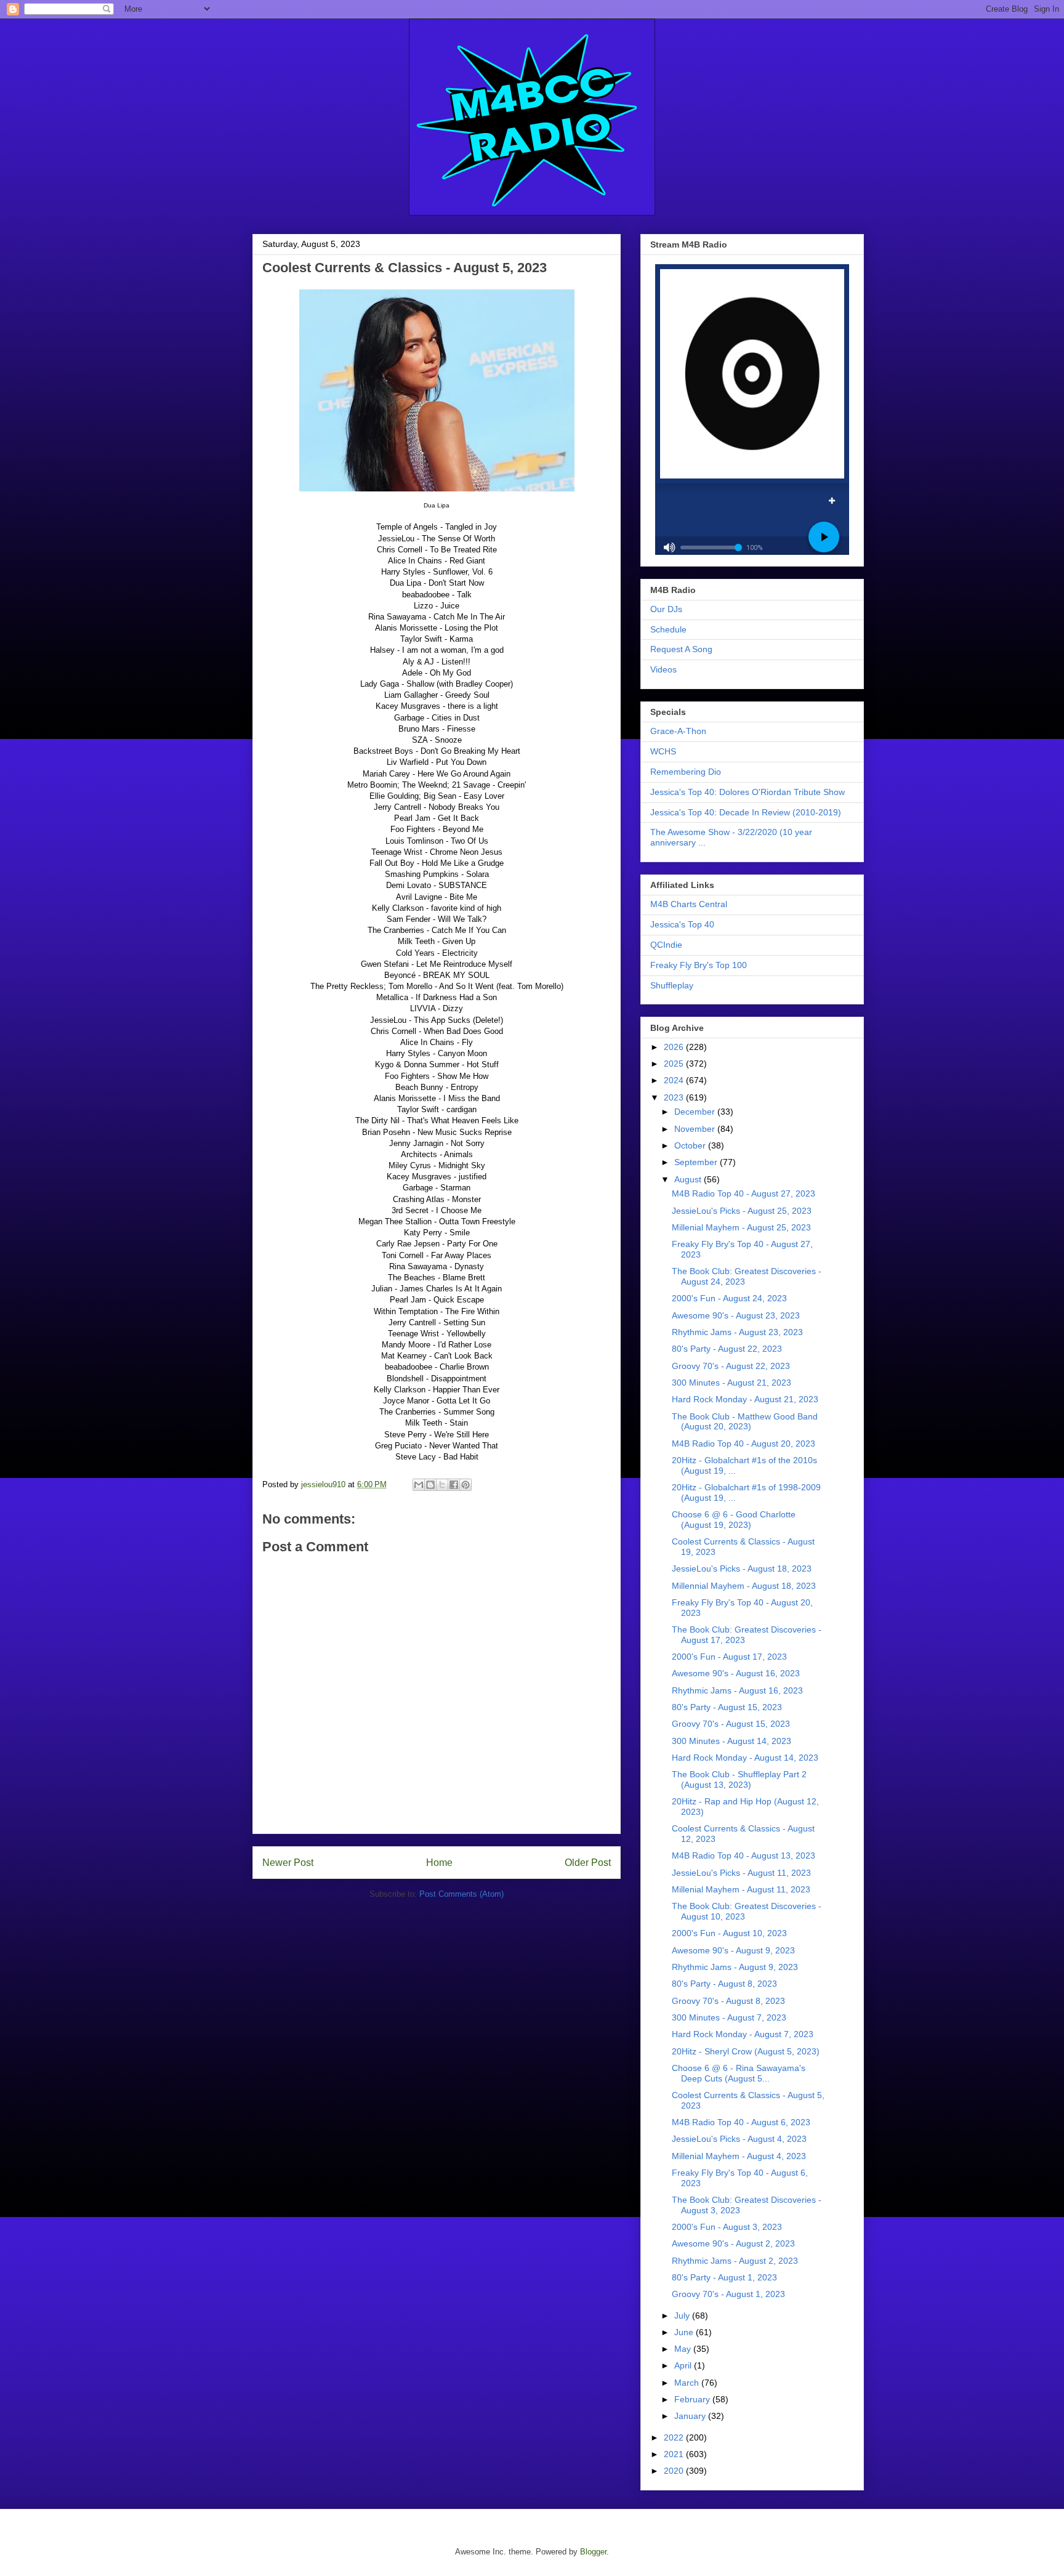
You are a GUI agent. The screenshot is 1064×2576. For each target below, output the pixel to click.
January (691, 2416)
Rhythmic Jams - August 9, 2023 (735, 1967)
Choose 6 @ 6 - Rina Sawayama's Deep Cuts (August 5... (739, 2073)
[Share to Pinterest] (465, 1485)
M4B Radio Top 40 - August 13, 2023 (744, 1855)
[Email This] (419, 1485)
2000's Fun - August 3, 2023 (727, 2227)
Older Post (588, 1863)
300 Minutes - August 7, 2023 (729, 2017)
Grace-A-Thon (678, 731)
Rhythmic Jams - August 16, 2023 (737, 1690)
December (696, 1112)
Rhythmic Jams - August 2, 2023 (735, 2261)
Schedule (668, 629)
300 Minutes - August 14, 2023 (731, 1741)
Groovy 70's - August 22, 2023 (731, 1366)
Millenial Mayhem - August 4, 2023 (739, 2156)
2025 (675, 1064)
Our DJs (666, 609)
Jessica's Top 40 (682, 924)
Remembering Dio (686, 772)
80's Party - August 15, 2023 (727, 1707)
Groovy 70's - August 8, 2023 (728, 2001)
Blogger (593, 2552)
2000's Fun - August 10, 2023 (729, 1933)
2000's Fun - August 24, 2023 (729, 1298)
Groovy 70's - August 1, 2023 (728, 2294)
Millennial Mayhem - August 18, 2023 (744, 1586)
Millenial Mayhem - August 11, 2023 (741, 1889)
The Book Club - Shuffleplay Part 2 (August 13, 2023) (739, 1779)
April (684, 2365)
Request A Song (681, 649)
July (683, 2316)
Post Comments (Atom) (461, 1894)
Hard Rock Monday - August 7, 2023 (743, 2034)
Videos (663, 669)
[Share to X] (442, 1485)
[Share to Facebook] (454, 1485)
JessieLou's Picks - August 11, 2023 (741, 1873)
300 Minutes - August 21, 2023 (731, 1383)
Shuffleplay (672, 985)
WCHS (663, 751)
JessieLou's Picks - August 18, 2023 (742, 1569)
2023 (675, 1097)
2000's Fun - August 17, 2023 (729, 1657)
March (688, 2383)
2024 (675, 1080)
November (696, 1129)
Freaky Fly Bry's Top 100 (699, 965)
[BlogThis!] (430, 1485)
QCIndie (666, 945)
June (685, 2332)
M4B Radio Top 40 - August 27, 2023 (744, 1193)
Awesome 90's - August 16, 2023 (736, 1673)
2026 (675, 1047)
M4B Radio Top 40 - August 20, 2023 (744, 1443)
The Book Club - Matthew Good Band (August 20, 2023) (745, 1422)
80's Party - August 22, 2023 (727, 1349)
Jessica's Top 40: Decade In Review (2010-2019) (746, 812)
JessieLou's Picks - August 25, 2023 (742, 1211)
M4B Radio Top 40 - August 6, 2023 (741, 2122)
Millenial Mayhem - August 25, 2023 (741, 1227)
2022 (675, 2437)
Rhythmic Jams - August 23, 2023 (737, 1332)
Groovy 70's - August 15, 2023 (731, 1724)
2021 (675, 2454)
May (684, 2349)
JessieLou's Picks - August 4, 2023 (739, 2139)
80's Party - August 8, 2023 (724, 1984)
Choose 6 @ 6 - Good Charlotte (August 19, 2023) (734, 1520)
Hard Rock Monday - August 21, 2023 (745, 1399)
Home (439, 1863)
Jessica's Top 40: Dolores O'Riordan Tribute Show (748, 792)
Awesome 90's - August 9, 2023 (733, 1950)
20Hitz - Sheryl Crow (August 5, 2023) (746, 2051)
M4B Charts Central (689, 904)
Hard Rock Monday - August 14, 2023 (745, 1758)
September (697, 1162)
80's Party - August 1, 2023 (724, 2277)
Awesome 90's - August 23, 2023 (736, 1315)
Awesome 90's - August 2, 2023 (733, 2243)
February (693, 2399)
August (689, 1179)
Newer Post (288, 1863)
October (691, 1145)
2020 (675, 2471)
